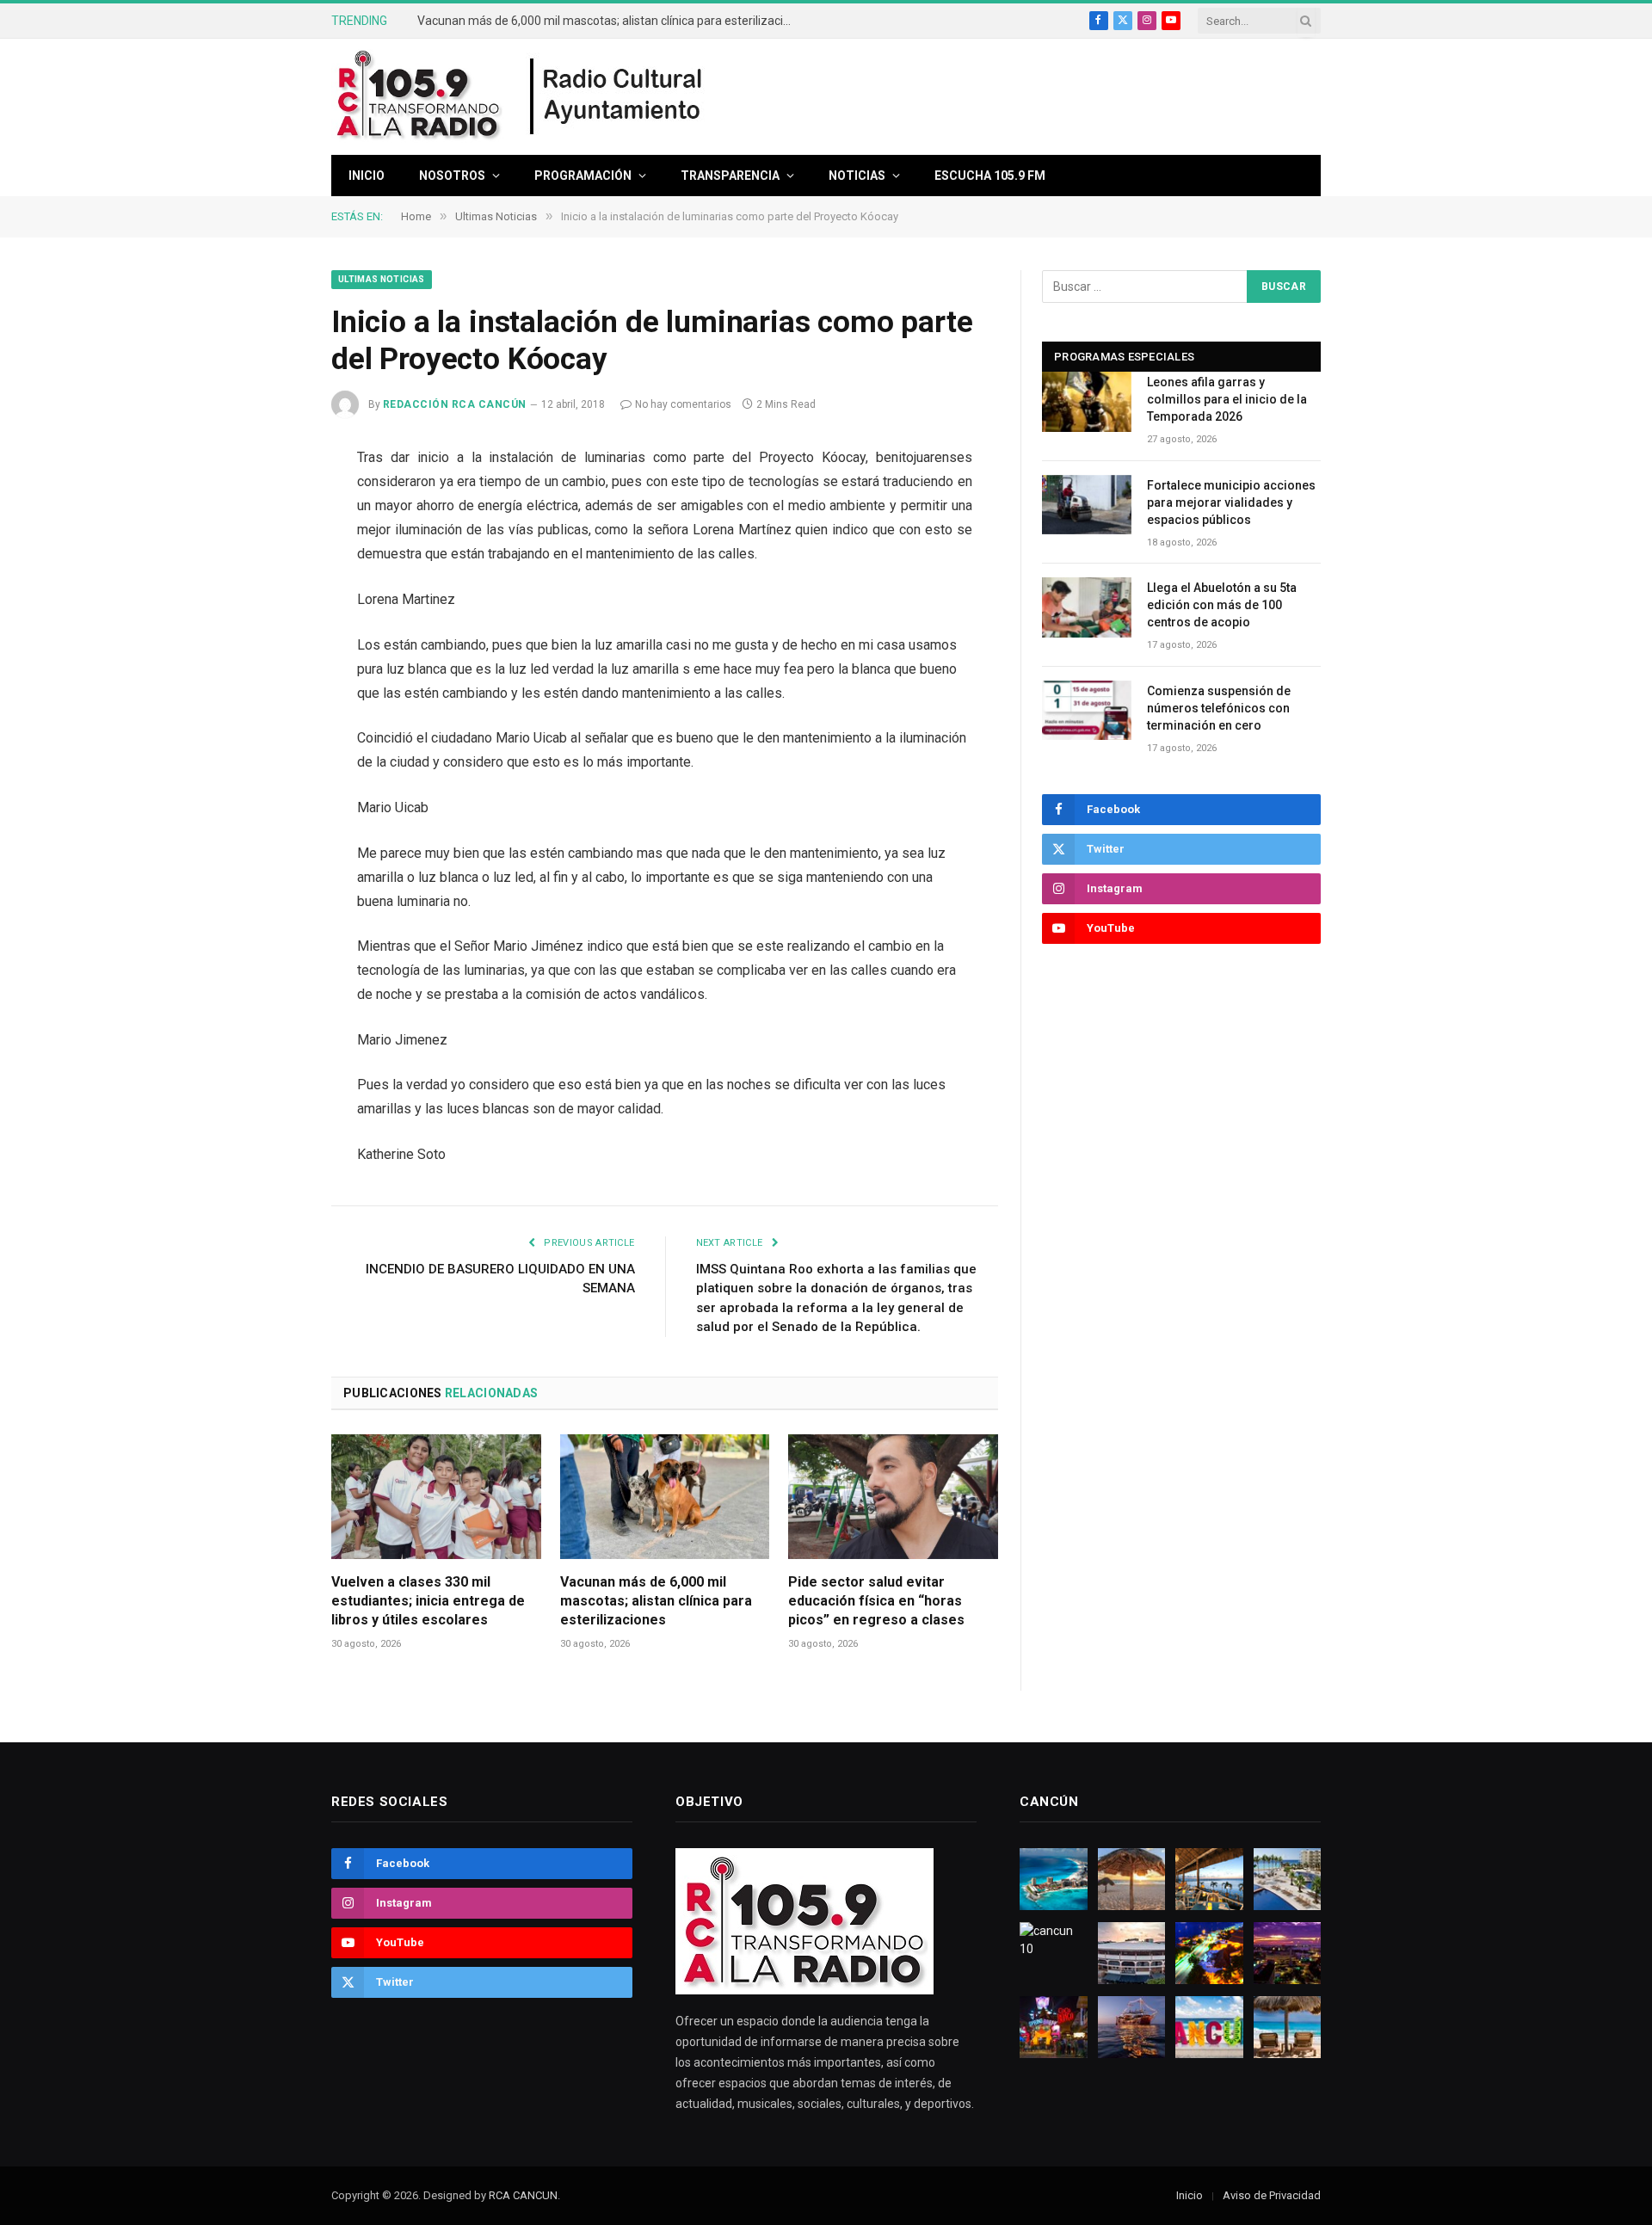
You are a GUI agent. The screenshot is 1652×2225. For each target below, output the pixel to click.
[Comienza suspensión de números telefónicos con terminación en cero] (1087, 710)
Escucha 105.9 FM (990, 176)
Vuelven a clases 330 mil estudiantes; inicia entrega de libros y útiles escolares (428, 1601)
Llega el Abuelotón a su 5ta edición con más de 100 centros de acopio (1222, 605)
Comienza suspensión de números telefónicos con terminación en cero (1219, 708)
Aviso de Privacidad (1272, 2195)
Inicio (367, 176)
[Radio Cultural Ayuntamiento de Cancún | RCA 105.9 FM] (617, 97)
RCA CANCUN (523, 2195)
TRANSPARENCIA (730, 176)
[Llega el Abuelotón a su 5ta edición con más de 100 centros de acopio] (1087, 607)
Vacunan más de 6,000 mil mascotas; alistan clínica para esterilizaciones (611, 21)
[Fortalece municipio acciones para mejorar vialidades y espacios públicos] (1087, 505)
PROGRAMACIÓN (583, 176)
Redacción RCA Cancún (455, 404)
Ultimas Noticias (382, 279)
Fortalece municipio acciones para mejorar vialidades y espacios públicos (1231, 502)
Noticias (857, 176)
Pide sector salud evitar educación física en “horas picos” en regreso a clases (876, 1601)
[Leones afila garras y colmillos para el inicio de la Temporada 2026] (1087, 401)
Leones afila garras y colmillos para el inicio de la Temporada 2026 (1227, 399)
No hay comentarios (683, 404)
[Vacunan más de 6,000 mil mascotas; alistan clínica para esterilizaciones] (665, 1497)
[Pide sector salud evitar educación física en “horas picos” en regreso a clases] (893, 1497)
